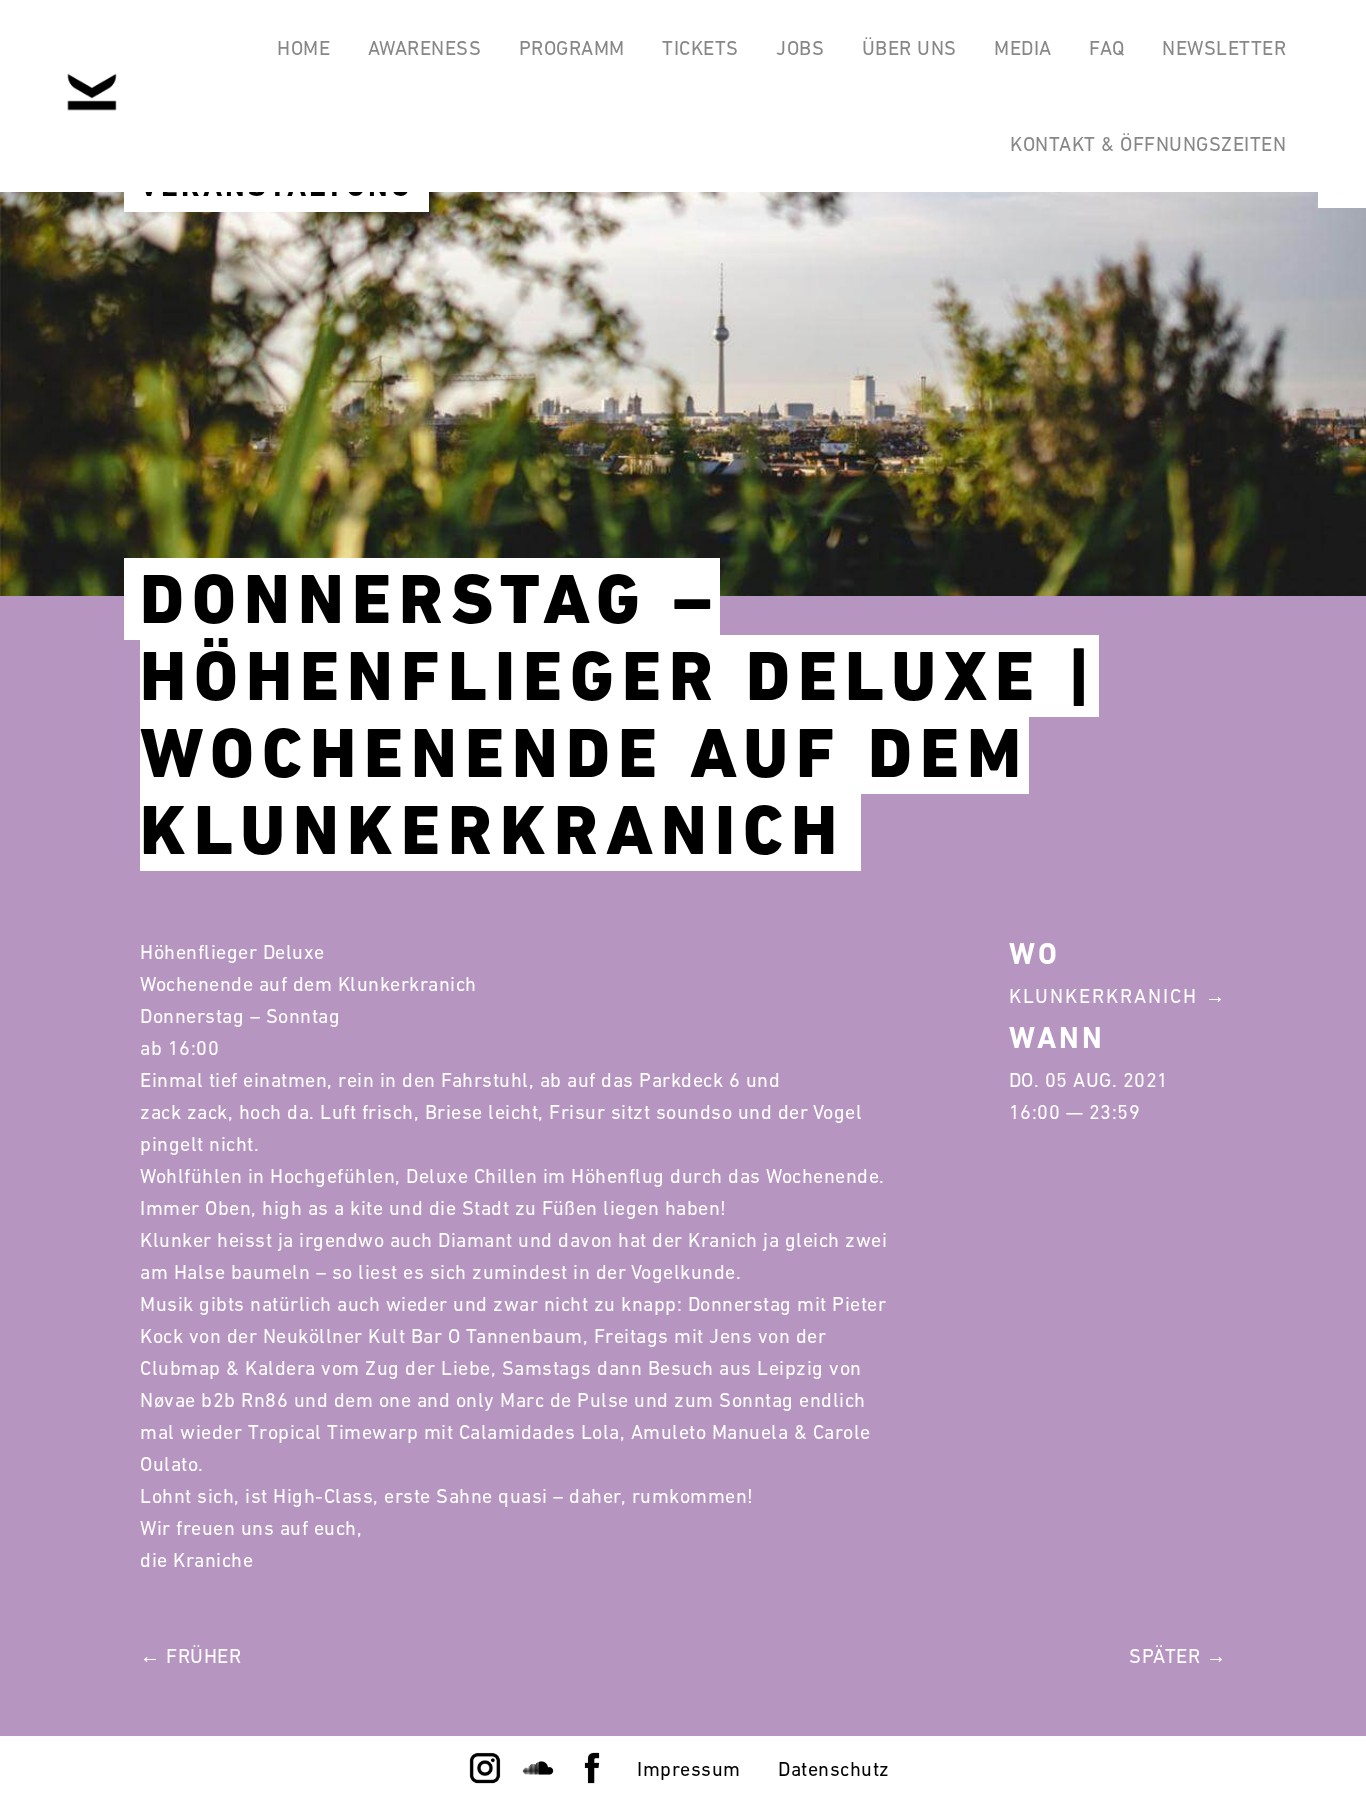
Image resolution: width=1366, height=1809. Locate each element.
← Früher (190, 1656)
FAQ (1107, 48)
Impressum (689, 1769)
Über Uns (909, 48)
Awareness (425, 48)
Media (1023, 48)
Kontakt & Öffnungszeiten (1148, 144)
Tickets (700, 48)
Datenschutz (834, 1769)
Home (303, 48)
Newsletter (1224, 48)
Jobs (800, 48)
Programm (572, 48)
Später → (1177, 1656)
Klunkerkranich (1103, 996)
